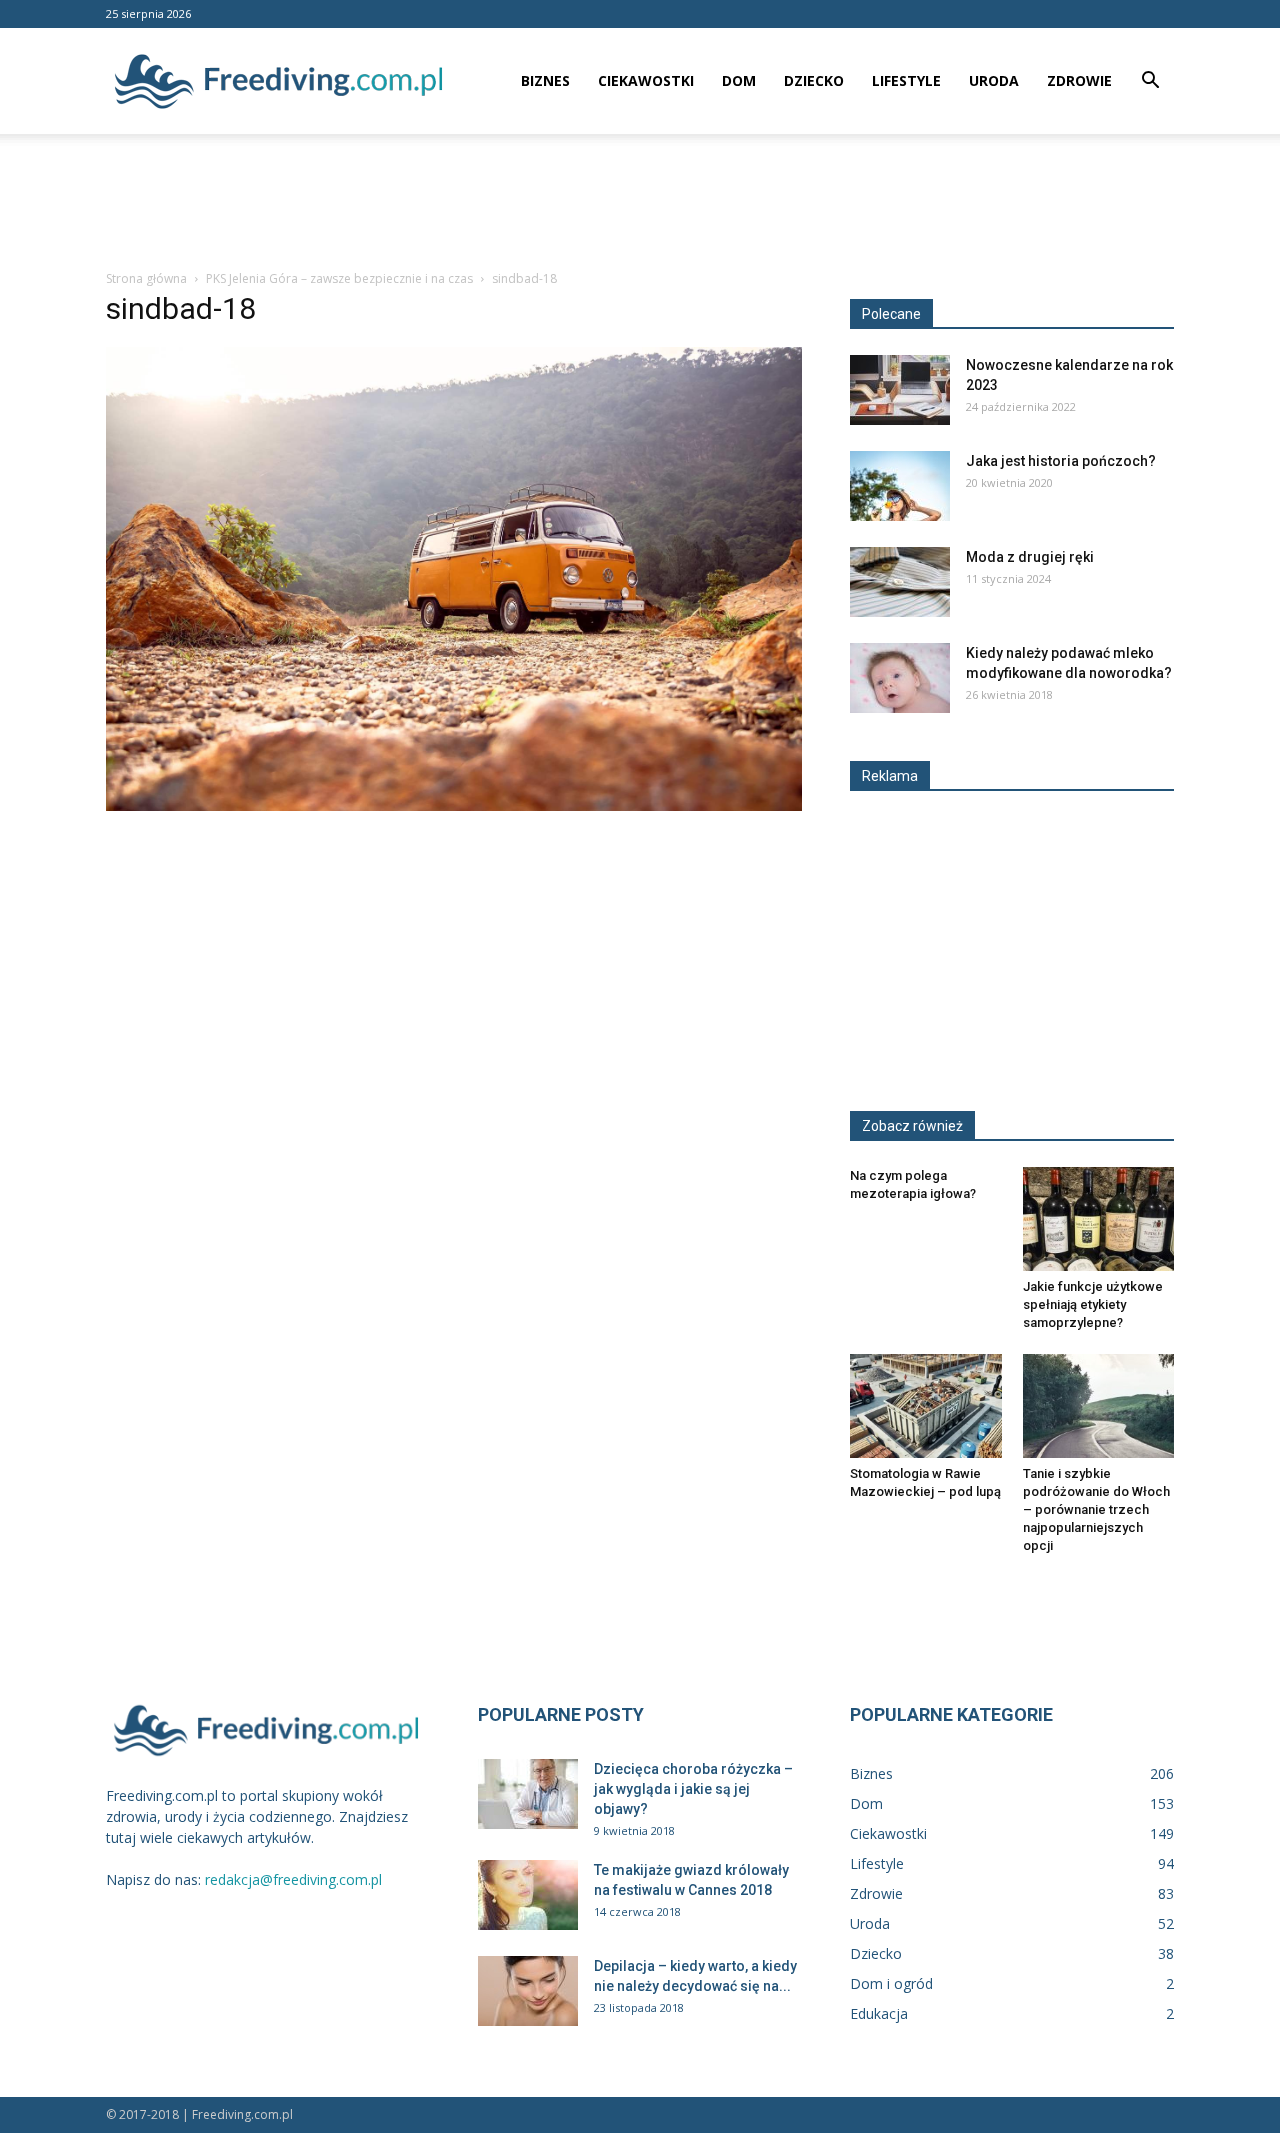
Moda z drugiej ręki (1030, 557)
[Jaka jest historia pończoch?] (900, 486)
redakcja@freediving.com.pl (293, 1879)
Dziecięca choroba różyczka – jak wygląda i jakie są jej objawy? (693, 1789)
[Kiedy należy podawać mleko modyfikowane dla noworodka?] (900, 678)
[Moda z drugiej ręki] (900, 582)
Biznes (545, 80)
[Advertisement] (640, 203)
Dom (739, 80)
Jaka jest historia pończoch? (1061, 461)
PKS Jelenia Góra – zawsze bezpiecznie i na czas (339, 278)
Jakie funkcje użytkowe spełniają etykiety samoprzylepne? (1093, 1304)
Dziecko (814, 80)
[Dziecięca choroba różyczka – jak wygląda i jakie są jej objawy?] (528, 1794)
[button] (1150, 82)
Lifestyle (906, 80)
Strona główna (146, 278)
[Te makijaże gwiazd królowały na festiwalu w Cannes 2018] (528, 1895)
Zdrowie (1079, 80)
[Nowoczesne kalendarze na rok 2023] (900, 390)
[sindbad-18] (454, 806)
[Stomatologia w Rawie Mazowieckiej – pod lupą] (926, 1406)
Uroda (994, 80)
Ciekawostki (646, 80)
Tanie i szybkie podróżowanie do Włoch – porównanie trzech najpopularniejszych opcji (1096, 1509)
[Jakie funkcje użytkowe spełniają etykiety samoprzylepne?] (1099, 1219)
